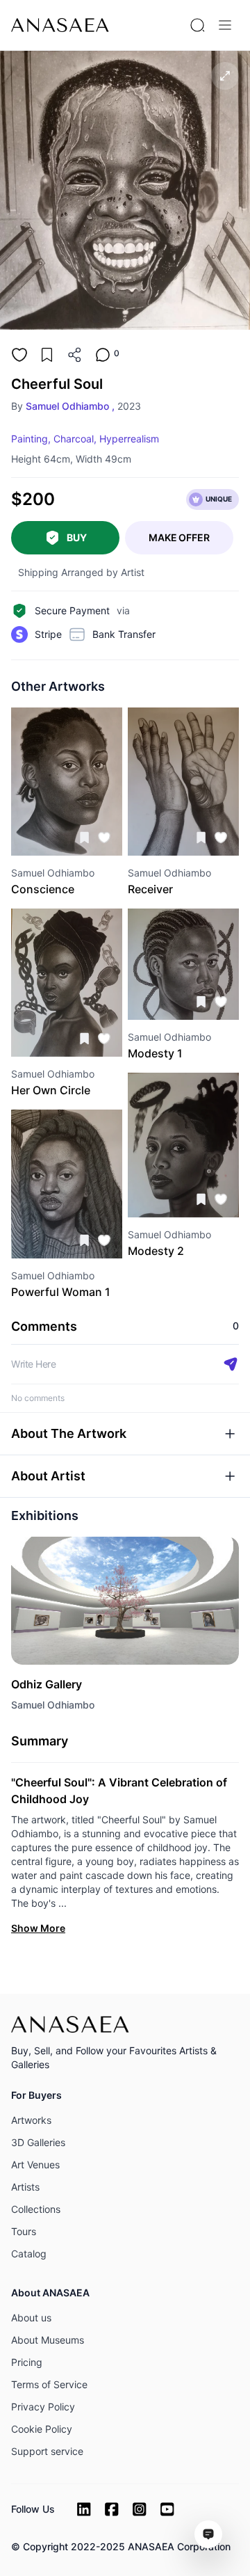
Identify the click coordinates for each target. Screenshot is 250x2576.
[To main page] (60, 25)
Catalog (29, 2254)
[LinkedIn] (84, 2509)
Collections (36, 2209)
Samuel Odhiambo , (70, 406)
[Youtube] (167, 2509)
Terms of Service (49, 2384)
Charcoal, (75, 439)
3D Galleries (38, 2142)
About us (31, 2318)
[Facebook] (112, 2509)
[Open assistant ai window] (208, 2534)
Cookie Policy (42, 2429)
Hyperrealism (129, 439)
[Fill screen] (225, 76)
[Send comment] (231, 1364)
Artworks (31, 2120)
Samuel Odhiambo (53, 1705)
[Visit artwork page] (67, 782)
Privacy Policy (43, 2407)
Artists (25, 2187)
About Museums (48, 2340)
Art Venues (35, 2165)
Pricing (27, 2362)
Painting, (31, 439)
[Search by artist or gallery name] (197, 25)
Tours (24, 2231)
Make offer (179, 537)
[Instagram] (140, 2509)
